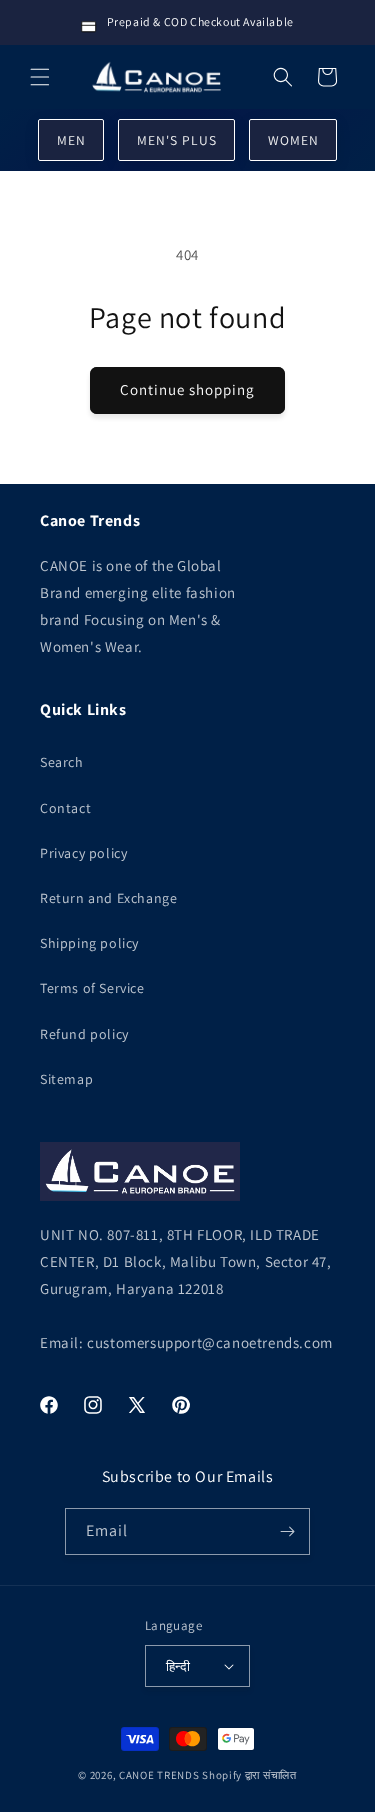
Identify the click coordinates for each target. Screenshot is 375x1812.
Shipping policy (89, 943)
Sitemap (66, 1079)
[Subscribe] (287, 1531)
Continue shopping (187, 389)
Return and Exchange (108, 898)
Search (62, 762)
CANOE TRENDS (159, 1775)
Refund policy (84, 1034)
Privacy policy (83, 853)
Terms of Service (92, 988)
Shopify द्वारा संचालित (249, 1775)
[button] (40, 77)
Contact (65, 808)
